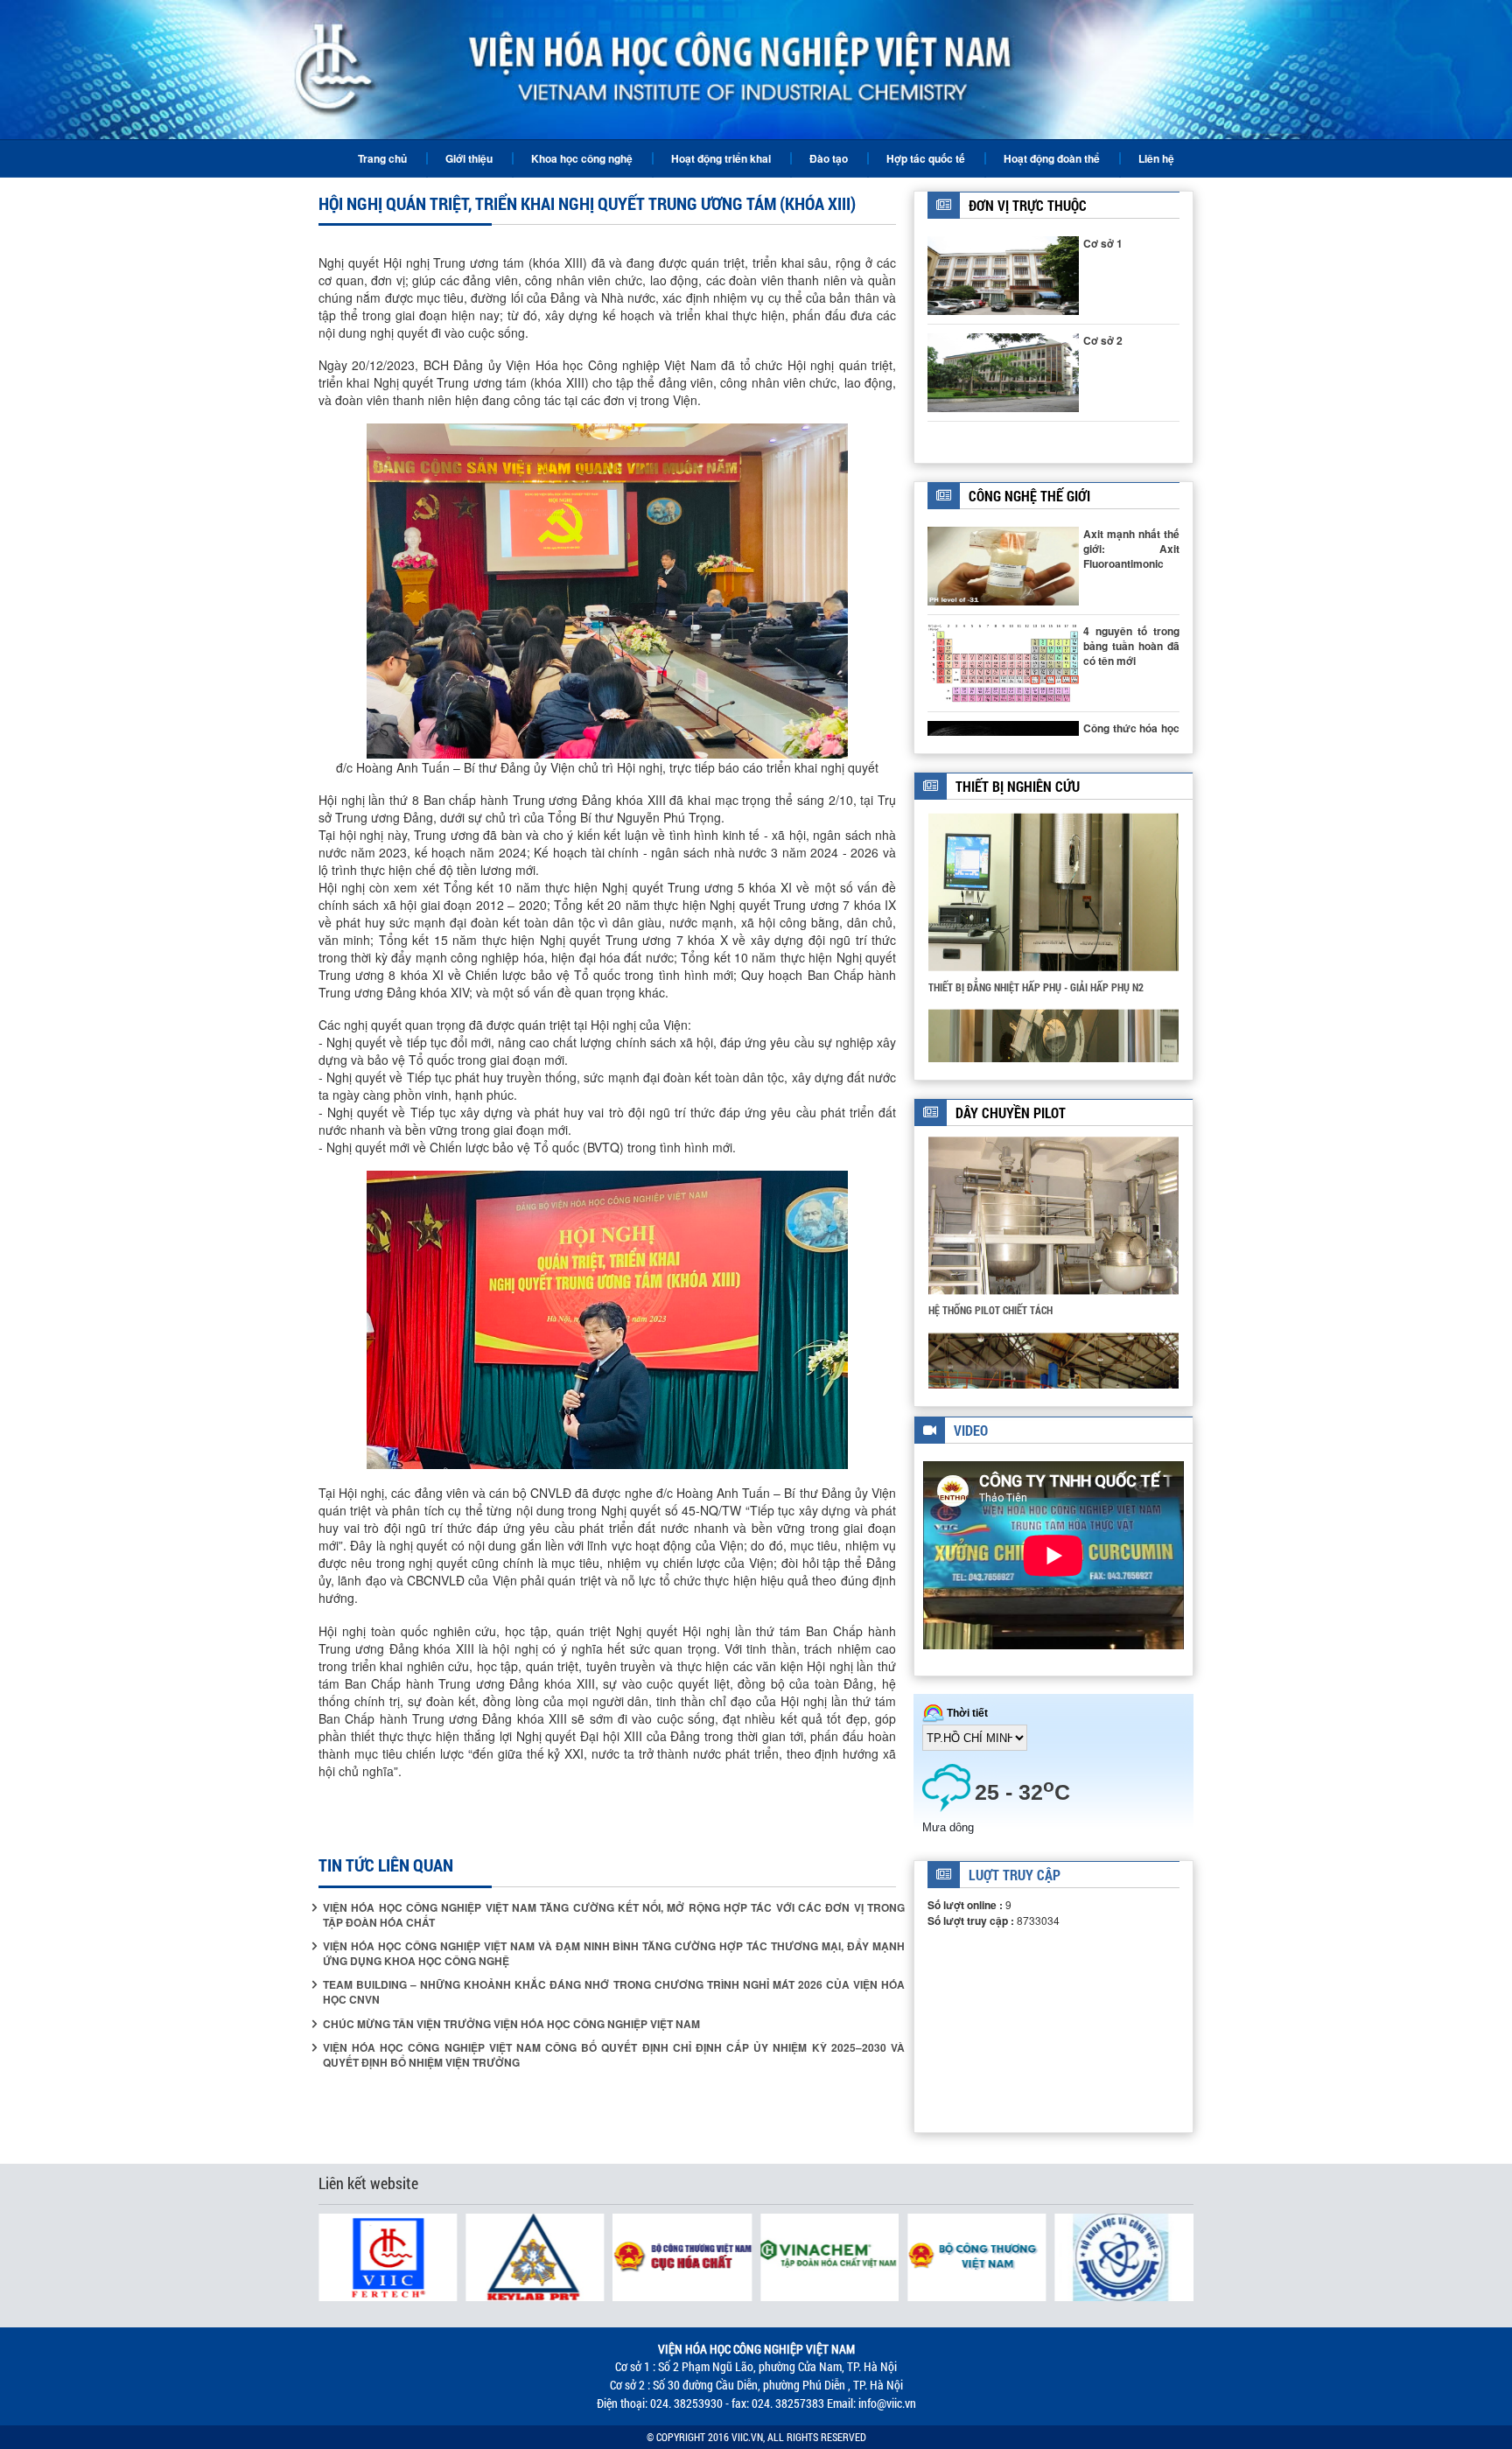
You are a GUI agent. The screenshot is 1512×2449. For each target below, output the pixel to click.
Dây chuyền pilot (1011, 1113)
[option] (1053, 906)
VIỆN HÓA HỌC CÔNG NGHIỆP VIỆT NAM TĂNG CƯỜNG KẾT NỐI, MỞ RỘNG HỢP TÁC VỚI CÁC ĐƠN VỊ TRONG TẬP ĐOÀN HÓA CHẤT (614, 1915)
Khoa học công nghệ (582, 158)
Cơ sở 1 (1103, 243)
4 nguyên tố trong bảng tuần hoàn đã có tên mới (1131, 646)
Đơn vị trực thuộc (1028, 205)
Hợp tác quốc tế (926, 158)
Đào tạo (829, 158)
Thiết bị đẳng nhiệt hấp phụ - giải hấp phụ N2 (1036, 983)
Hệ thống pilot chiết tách (990, 1309)
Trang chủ (382, 158)
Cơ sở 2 (1103, 340)
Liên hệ (1156, 158)
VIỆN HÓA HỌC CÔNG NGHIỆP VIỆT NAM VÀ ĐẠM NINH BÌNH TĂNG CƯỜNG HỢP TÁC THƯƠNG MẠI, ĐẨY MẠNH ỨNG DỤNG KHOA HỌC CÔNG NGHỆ (614, 1954)
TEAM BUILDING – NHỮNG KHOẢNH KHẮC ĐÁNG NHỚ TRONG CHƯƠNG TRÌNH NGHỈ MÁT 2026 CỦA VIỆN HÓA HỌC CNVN (614, 1992)
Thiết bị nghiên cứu (1018, 786)
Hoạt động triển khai (721, 158)
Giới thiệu (469, 158)
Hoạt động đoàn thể (1052, 158)
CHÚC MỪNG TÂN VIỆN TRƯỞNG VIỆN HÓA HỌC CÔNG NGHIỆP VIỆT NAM (511, 2024)
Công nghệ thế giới (1029, 496)
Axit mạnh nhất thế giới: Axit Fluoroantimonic (1131, 549)
